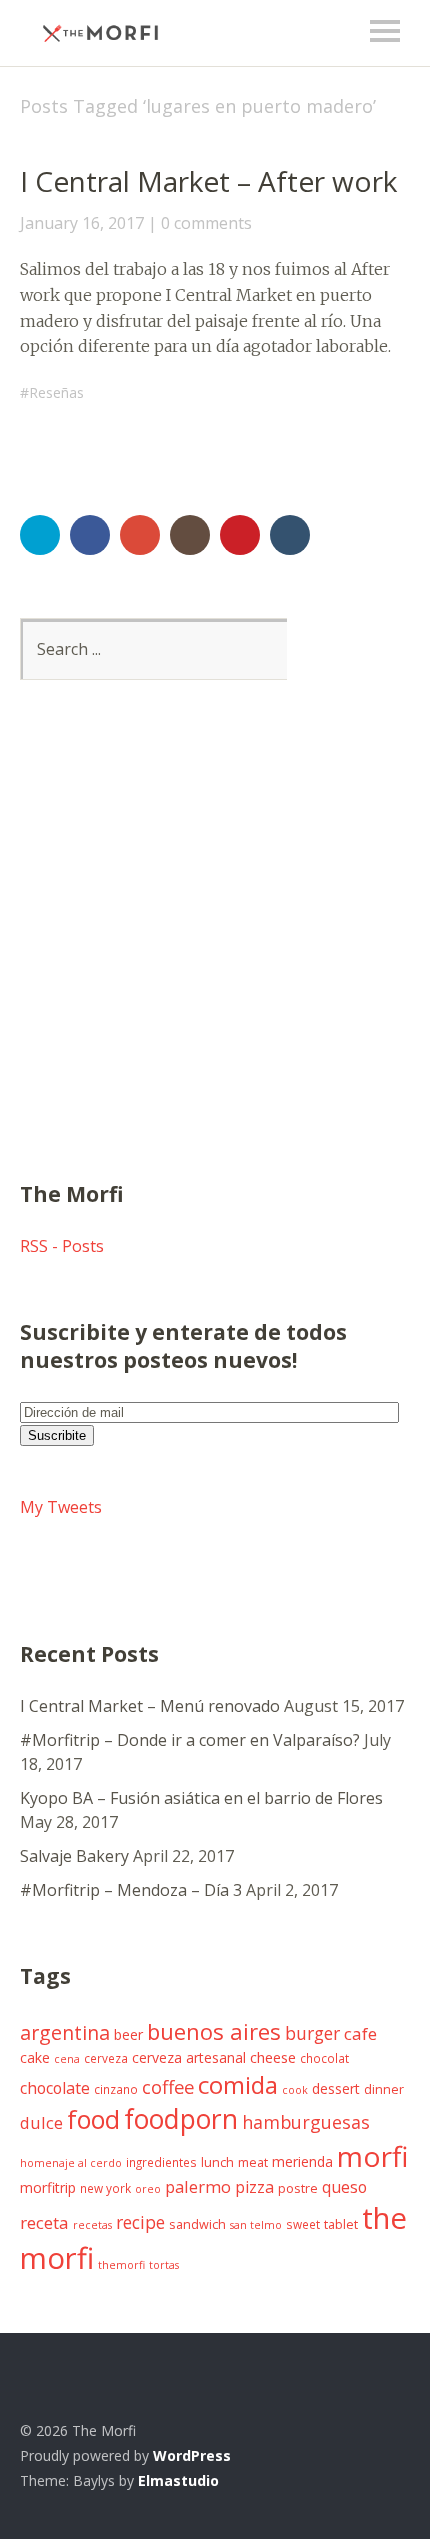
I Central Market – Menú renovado (150, 1706)
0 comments (206, 223)
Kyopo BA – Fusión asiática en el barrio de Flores (201, 1798)
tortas (164, 2265)
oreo (148, 2189)
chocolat (324, 2058)
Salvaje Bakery (74, 1856)
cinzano (116, 2089)
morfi (372, 2156)
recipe (140, 2222)
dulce (41, 2122)
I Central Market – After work (208, 181)
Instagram (190, 535)
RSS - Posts (62, 1246)
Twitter (40, 535)
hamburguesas (306, 2122)
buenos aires (214, 2031)
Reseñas (56, 392)
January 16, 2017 (82, 223)
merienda (302, 2161)
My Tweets (61, 1507)
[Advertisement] (215, 955)
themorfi (121, 2265)
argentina (65, 2032)
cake (35, 2057)
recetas (92, 2225)
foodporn (181, 2119)
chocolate (55, 2088)
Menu (385, 31)
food (93, 2119)
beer (128, 2034)
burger (312, 2033)
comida (238, 2084)
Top (389, 2482)
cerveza (106, 2058)
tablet (341, 2224)
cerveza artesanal (189, 2057)
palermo (198, 2186)
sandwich (197, 2224)
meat (253, 2162)
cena (67, 2059)
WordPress (192, 2455)
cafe (360, 2033)
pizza (254, 2187)
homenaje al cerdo (71, 2163)
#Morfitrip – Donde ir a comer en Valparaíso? (190, 1740)
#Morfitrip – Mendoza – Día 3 (131, 1890)
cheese (273, 2057)
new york (105, 2188)
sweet (303, 2224)
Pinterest (240, 535)
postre (298, 2188)
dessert (336, 2088)
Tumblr (290, 535)
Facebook (90, 535)
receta (44, 2222)
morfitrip (48, 2187)
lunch (217, 2162)
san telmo (256, 2225)
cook (295, 2090)
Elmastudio (178, 2480)
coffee (168, 2086)
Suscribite (57, 1435)
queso (344, 2187)
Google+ (140, 535)
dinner (384, 2089)
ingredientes (161, 2162)
